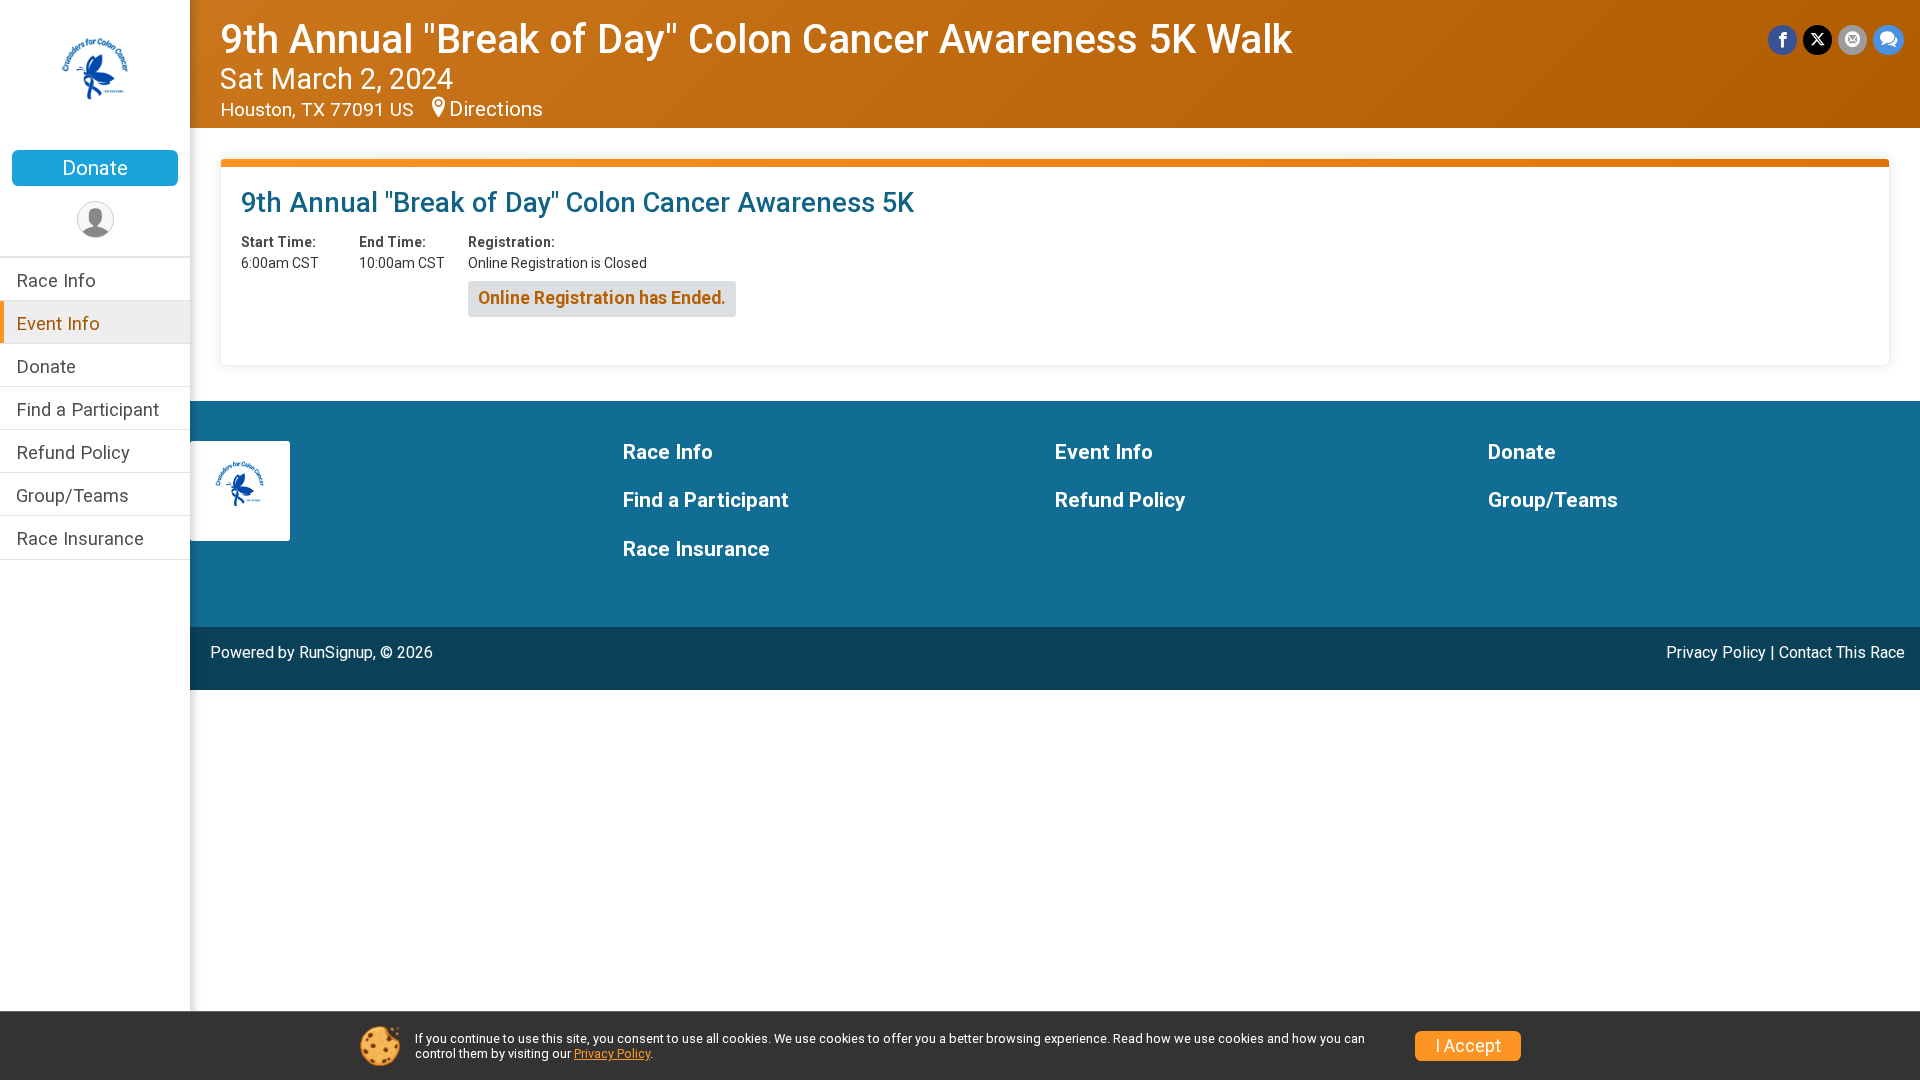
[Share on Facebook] (1782, 39)
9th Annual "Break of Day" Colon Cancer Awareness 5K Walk (756, 39)
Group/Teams (72, 495)
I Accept (1468, 1046)
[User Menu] (95, 219)
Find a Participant (87, 409)
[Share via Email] (1852, 39)
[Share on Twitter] (1817, 39)
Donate (95, 168)
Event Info (58, 323)
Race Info (56, 280)
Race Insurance (80, 538)
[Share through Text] (1888, 39)
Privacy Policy (1716, 652)
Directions (496, 109)
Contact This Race (1842, 652)
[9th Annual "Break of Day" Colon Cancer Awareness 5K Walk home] (95, 77)
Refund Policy (73, 452)
